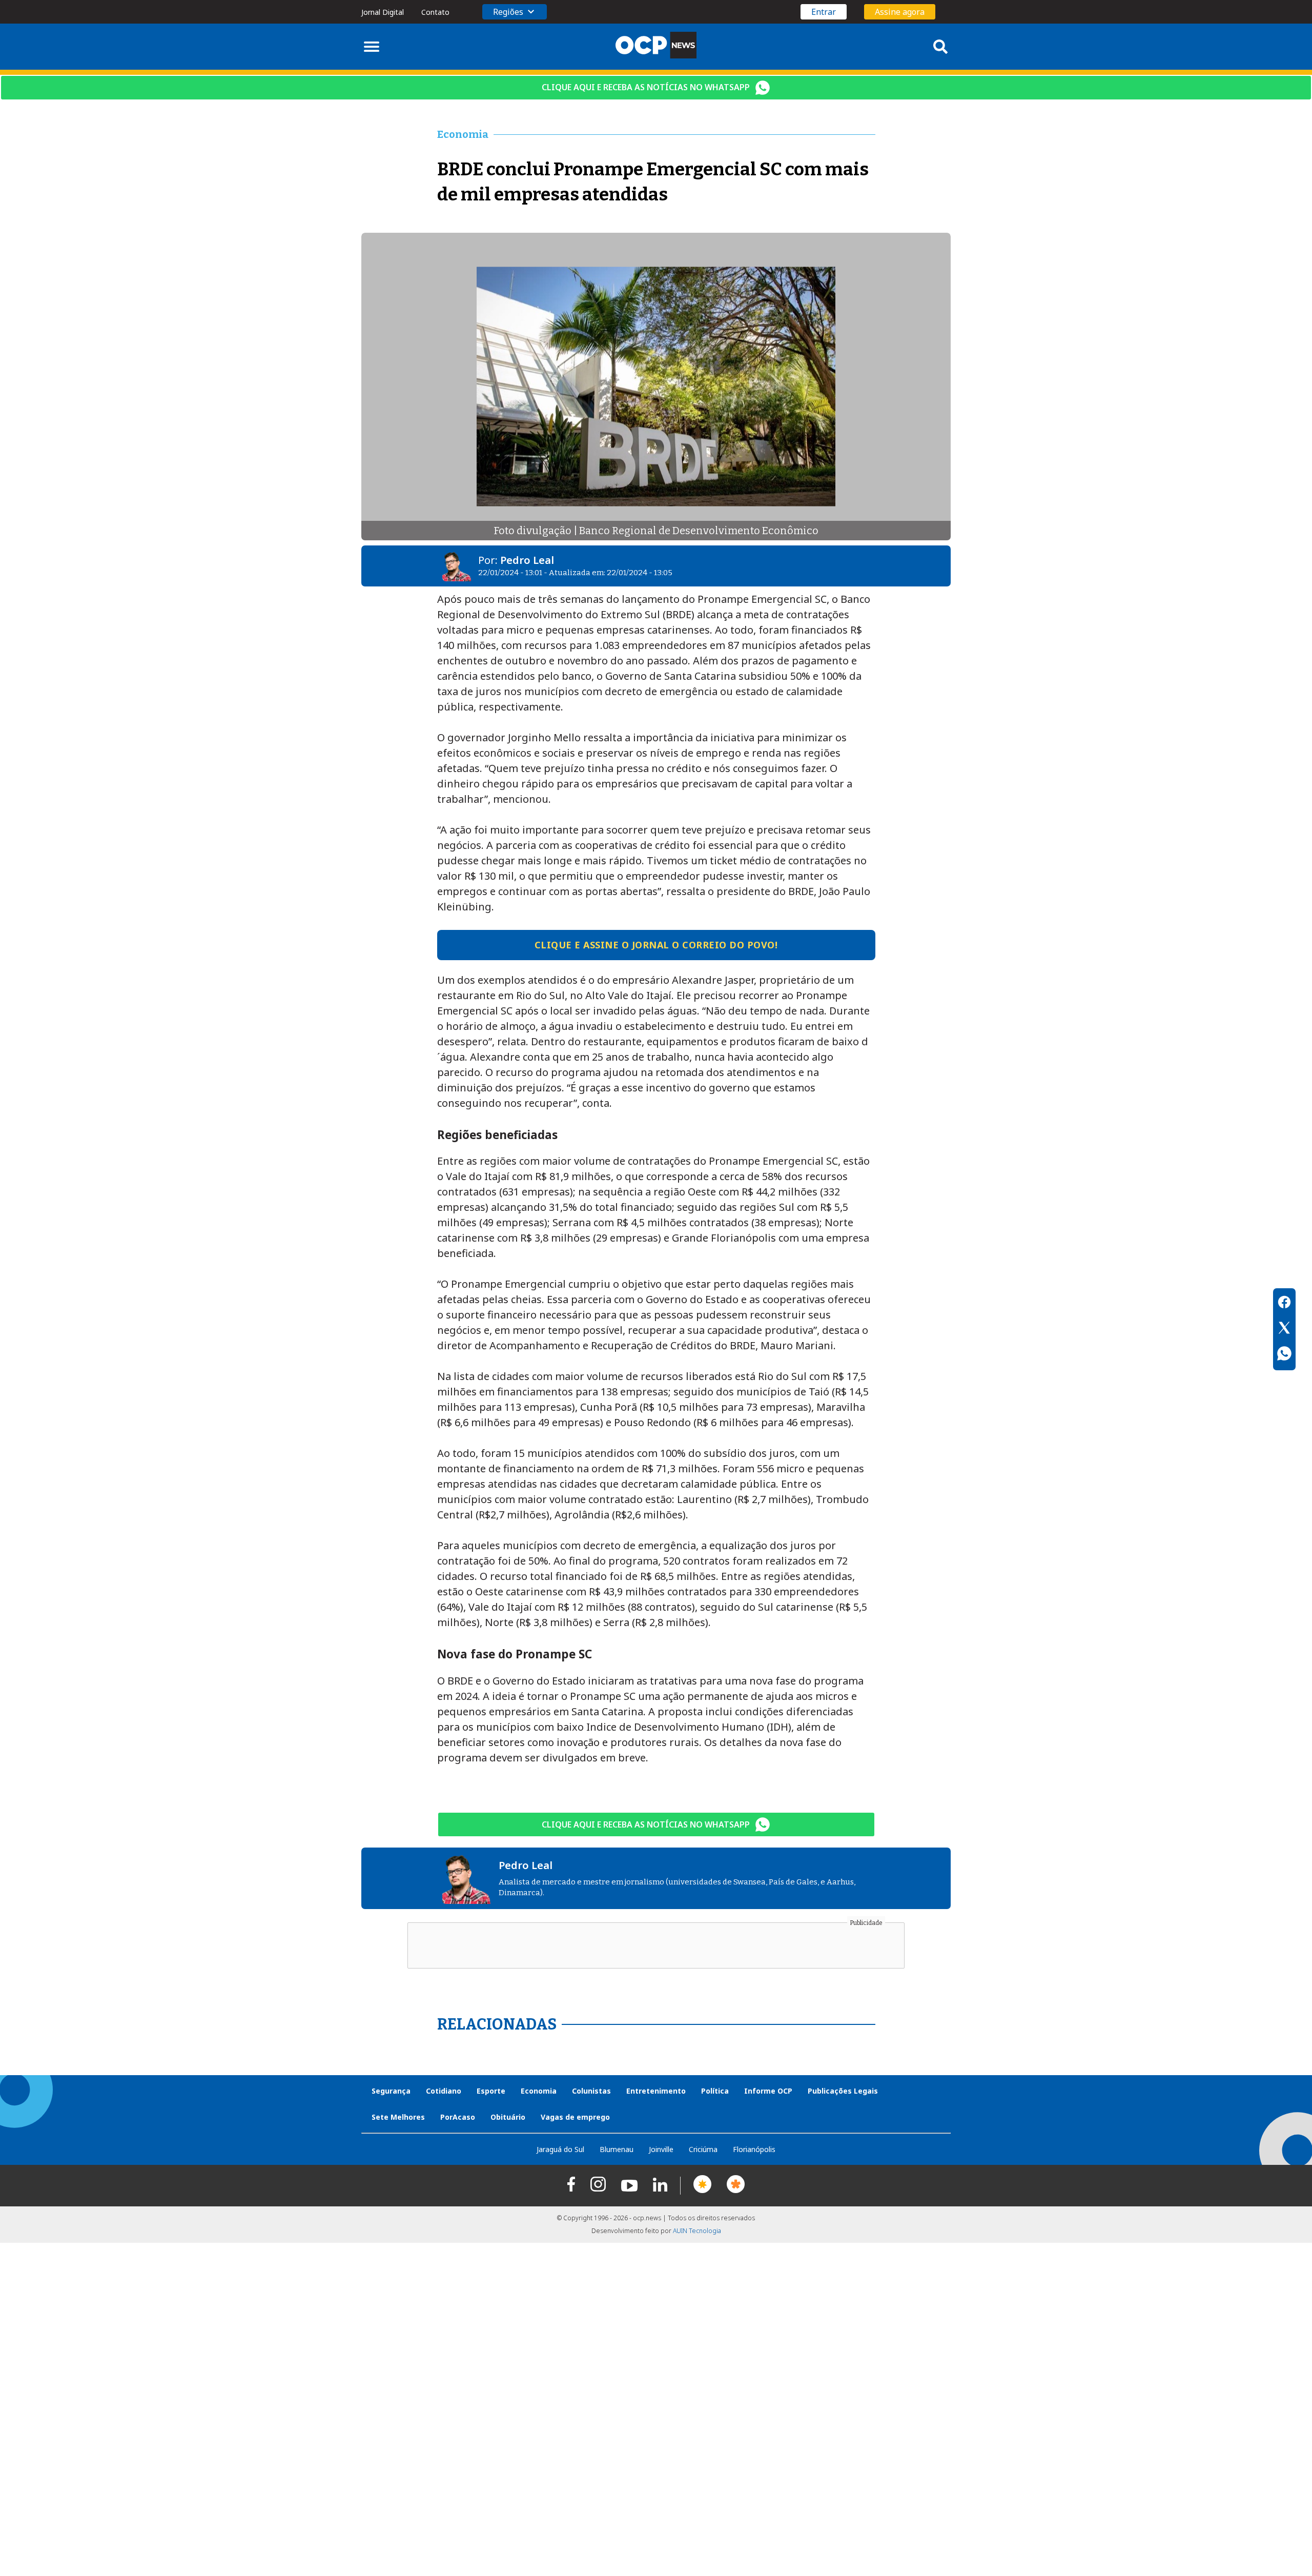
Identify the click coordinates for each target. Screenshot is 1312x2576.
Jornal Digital (383, 12)
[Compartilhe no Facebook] (1284, 1304)
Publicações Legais (843, 2091)
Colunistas (591, 2091)
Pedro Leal (527, 560)
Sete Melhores (398, 2117)
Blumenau (617, 2149)
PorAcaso (458, 2117)
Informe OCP (768, 2091)
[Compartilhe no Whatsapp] (1284, 1355)
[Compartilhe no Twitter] (1284, 1329)
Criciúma (703, 2149)
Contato (435, 12)
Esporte (491, 2091)
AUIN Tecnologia (697, 2231)
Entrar (824, 12)
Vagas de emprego (575, 2117)
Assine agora (900, 12)
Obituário (508, 2117)
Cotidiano (444, 2091)
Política (715, 2091)
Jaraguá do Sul (560, 2149)
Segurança (391, 2091)
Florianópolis (754, 2149)
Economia (539, 2091)
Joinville (661, 2149)
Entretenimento (656, 2091)
